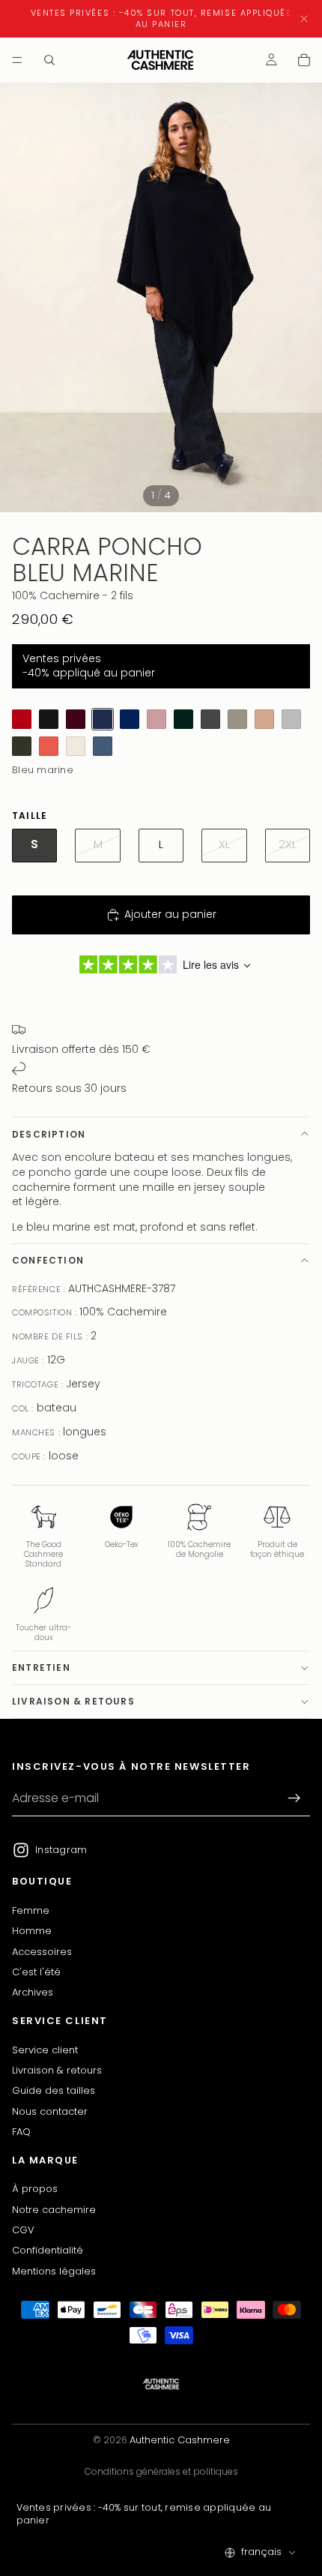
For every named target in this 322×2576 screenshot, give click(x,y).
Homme (32, 1931)
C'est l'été (36, 1972)
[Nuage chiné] (291, 719)
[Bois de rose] (157, 719)
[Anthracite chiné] (210, 719)
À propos (35, 2189)
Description (49, 1134)
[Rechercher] (49, 60)
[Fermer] (304, 19)
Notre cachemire (54, 2210)
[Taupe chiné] (237, 719)
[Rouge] (22, 719)
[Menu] (17, 60)
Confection (48, 1260)
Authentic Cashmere (180, 2440)
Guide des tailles (54, 2091)
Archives (33, 1993)
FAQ (21, 2132)
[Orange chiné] (49, 746)
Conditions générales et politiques (161, 2471)
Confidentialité (48, 2251)
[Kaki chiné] (22, 746)
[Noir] (49, 719)
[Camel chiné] (264, 719)
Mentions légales (54, 2271)
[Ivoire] (76, 746)
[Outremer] (130, 719)
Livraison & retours (73, 1701)
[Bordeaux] (76, 719)
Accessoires (42, 1952)
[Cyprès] (183, 719)
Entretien (41, 1667)
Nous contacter (50, 2111)
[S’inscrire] (294, 1799)
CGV (23, 2230)
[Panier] (304, 60)
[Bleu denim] (103, 746)
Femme (31, 1910)
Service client (45, 2050)
